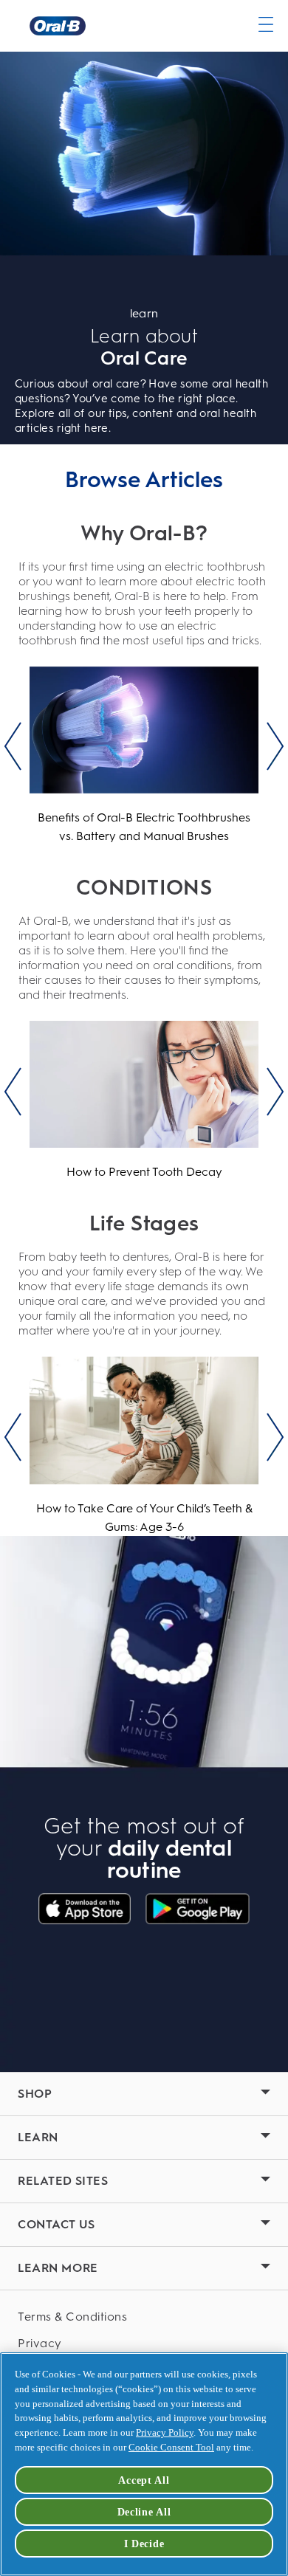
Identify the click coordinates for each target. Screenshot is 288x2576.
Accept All (144, 2480)
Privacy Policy (165, 2432)
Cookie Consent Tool (171, 2447)
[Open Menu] (266, 24)
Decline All (144, 2512)
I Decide (144, 2544)
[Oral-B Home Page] (58, 26)
